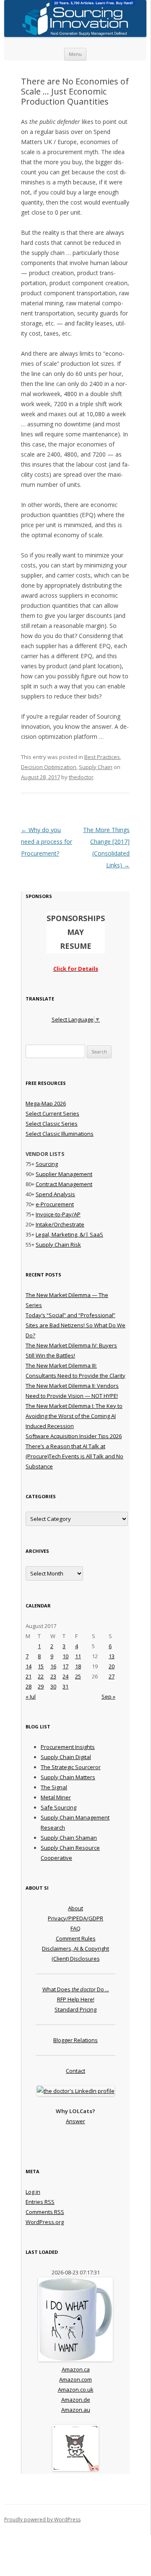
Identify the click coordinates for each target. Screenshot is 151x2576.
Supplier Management (64, 1174)
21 (29, 1676)
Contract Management (64, 1184)
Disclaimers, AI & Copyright (75, 1948)
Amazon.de (76, 2400)
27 (112, 1676)
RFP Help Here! (76, 1999)
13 (112, 1656)
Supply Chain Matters (68, 1777)
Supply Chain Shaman (69, 1838)
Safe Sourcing (59, 1807)
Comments (45, 2212)
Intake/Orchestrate (60, 1224)
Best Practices (102, 757)
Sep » (108, 1696)
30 (53, 1686)
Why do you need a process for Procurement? (47, 842)
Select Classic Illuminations (60, 1134)
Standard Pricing (75, 2009)
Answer (75, 2121)
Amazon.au (76, 2410)
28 (29, 1686)
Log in (33, 2192)
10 (65, 1656)
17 (65, 1666)
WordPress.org (45, 2222)
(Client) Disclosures (76, 1959)
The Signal (54, 1787)
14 (29, 1666)
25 (78, 1676)
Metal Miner (56, 1797)
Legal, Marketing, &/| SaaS (69, 1234)
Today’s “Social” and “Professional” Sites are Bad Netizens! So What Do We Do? (75, 1325)
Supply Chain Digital (66, 1757)
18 (78, 1666)
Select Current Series (52, 1113)
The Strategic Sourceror (71, 1767)
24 (65, 1676)
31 (65, 1686)
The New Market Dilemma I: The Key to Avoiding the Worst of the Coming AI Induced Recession (74, 1416)
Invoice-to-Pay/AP (58, 1214)
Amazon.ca (76, 2369)
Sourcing (47, 1164)
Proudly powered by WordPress (42, 2520)
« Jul (31, 1696)
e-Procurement (55, 1204)
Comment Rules (76, 1938)
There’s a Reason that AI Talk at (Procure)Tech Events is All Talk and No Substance (74, 1456)
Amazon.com (75, 2379)
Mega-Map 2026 (46, 1103)
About (75, 1908)
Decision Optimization (49, 767)
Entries (40, 2202)
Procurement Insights (68, 1747)
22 (41, 1676)
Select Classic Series (52, 1124)
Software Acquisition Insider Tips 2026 (74, 1436)
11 (78, 1656)
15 (41, 1666)
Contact (75, 2071)
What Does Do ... (76, 1989)
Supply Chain (96, 767)
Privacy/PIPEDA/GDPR (75, 1918)
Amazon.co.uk (76, 2390)
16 (53, 1666)
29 (41, 1686)
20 (112, 1666)
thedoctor (81, 777)
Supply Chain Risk (58, 1245)
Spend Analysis (55, 1194)
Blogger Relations (75, 2040)
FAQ (75, 1928)
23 (53, 1676)
